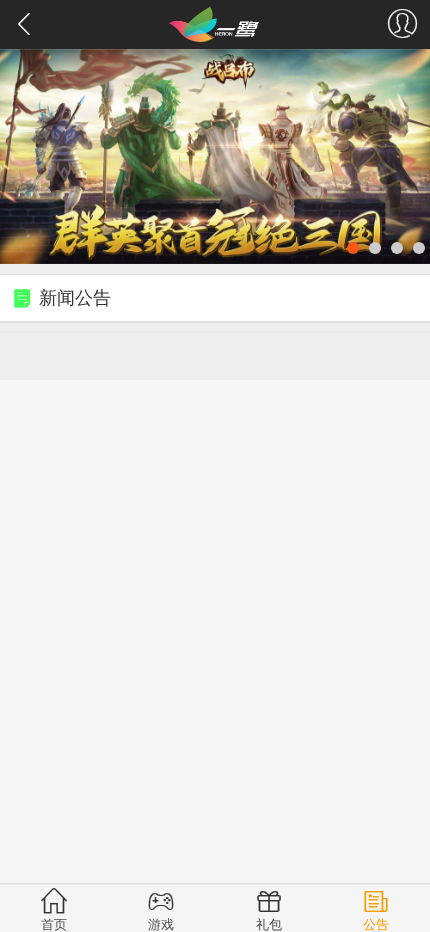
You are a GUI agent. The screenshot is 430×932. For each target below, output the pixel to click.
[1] (215, 156)
